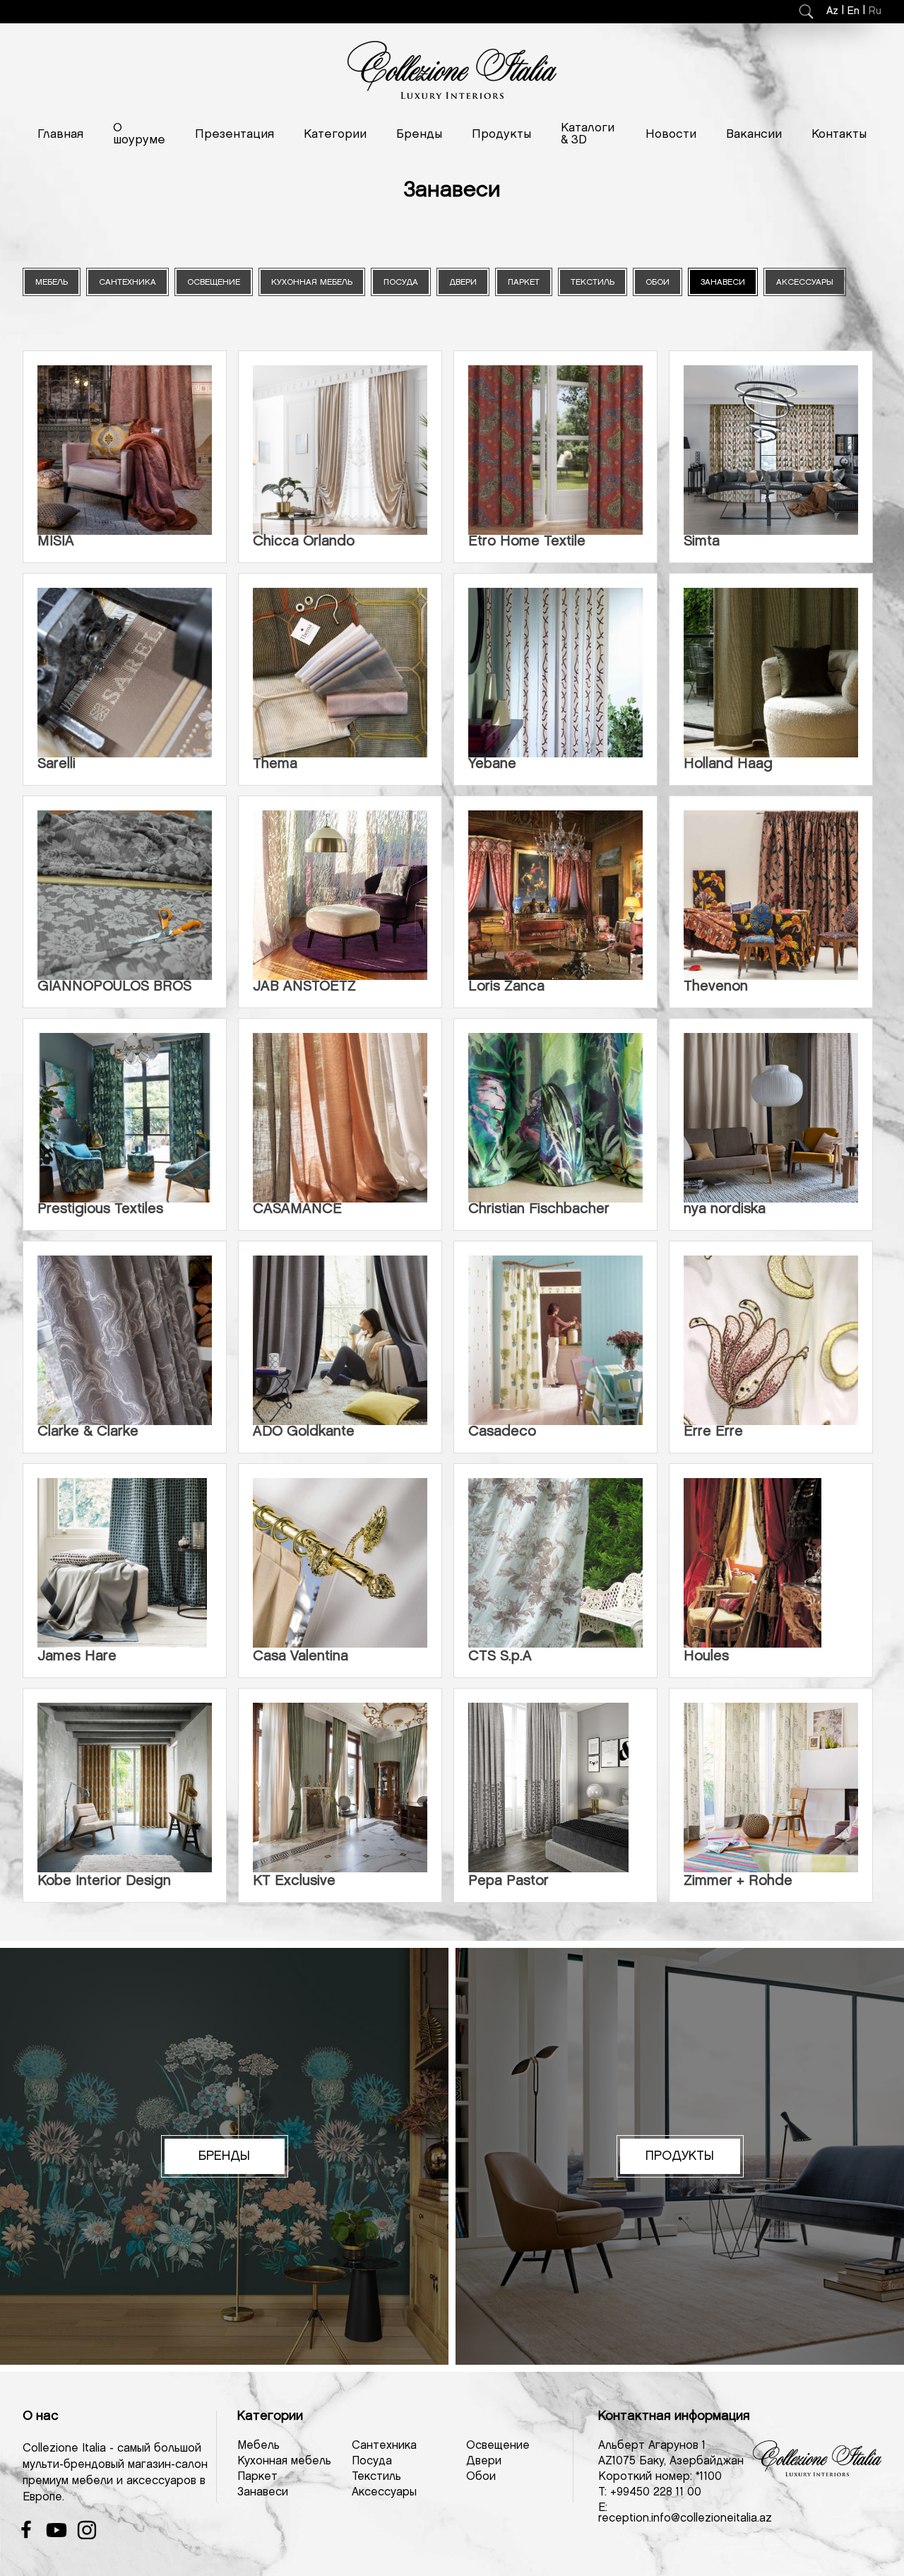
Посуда (372, 2461)
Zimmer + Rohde (738, 1881)
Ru (875, 11)
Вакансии (754, 134)
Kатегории (335, 134)
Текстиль (376, 2477)
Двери (484, 2461)
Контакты (839, 134)
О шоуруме (139, 134)
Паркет (257, 2477)
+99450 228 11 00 (656, 2492)
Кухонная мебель (284, 2461)
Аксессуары (384, 2492)
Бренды (419, 134)
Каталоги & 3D (588, 134)
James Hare (77, 1656)
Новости (671, 134)
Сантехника (384, 2446)
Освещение (498, 2446)
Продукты (501, 134)
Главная (60, 134)
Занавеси (263, 2492)
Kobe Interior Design (104, 1881)
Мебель (258, 2446)
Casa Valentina (301, 1656)
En (854, 11)
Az (832, 11)
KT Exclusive (294, 1881)
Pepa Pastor (509, 1881)
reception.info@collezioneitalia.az (685, 2518)
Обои (481, 2477)
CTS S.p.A (500, 1656)
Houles (706, 1656)
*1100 (709, 2477)
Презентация (234, 134)
